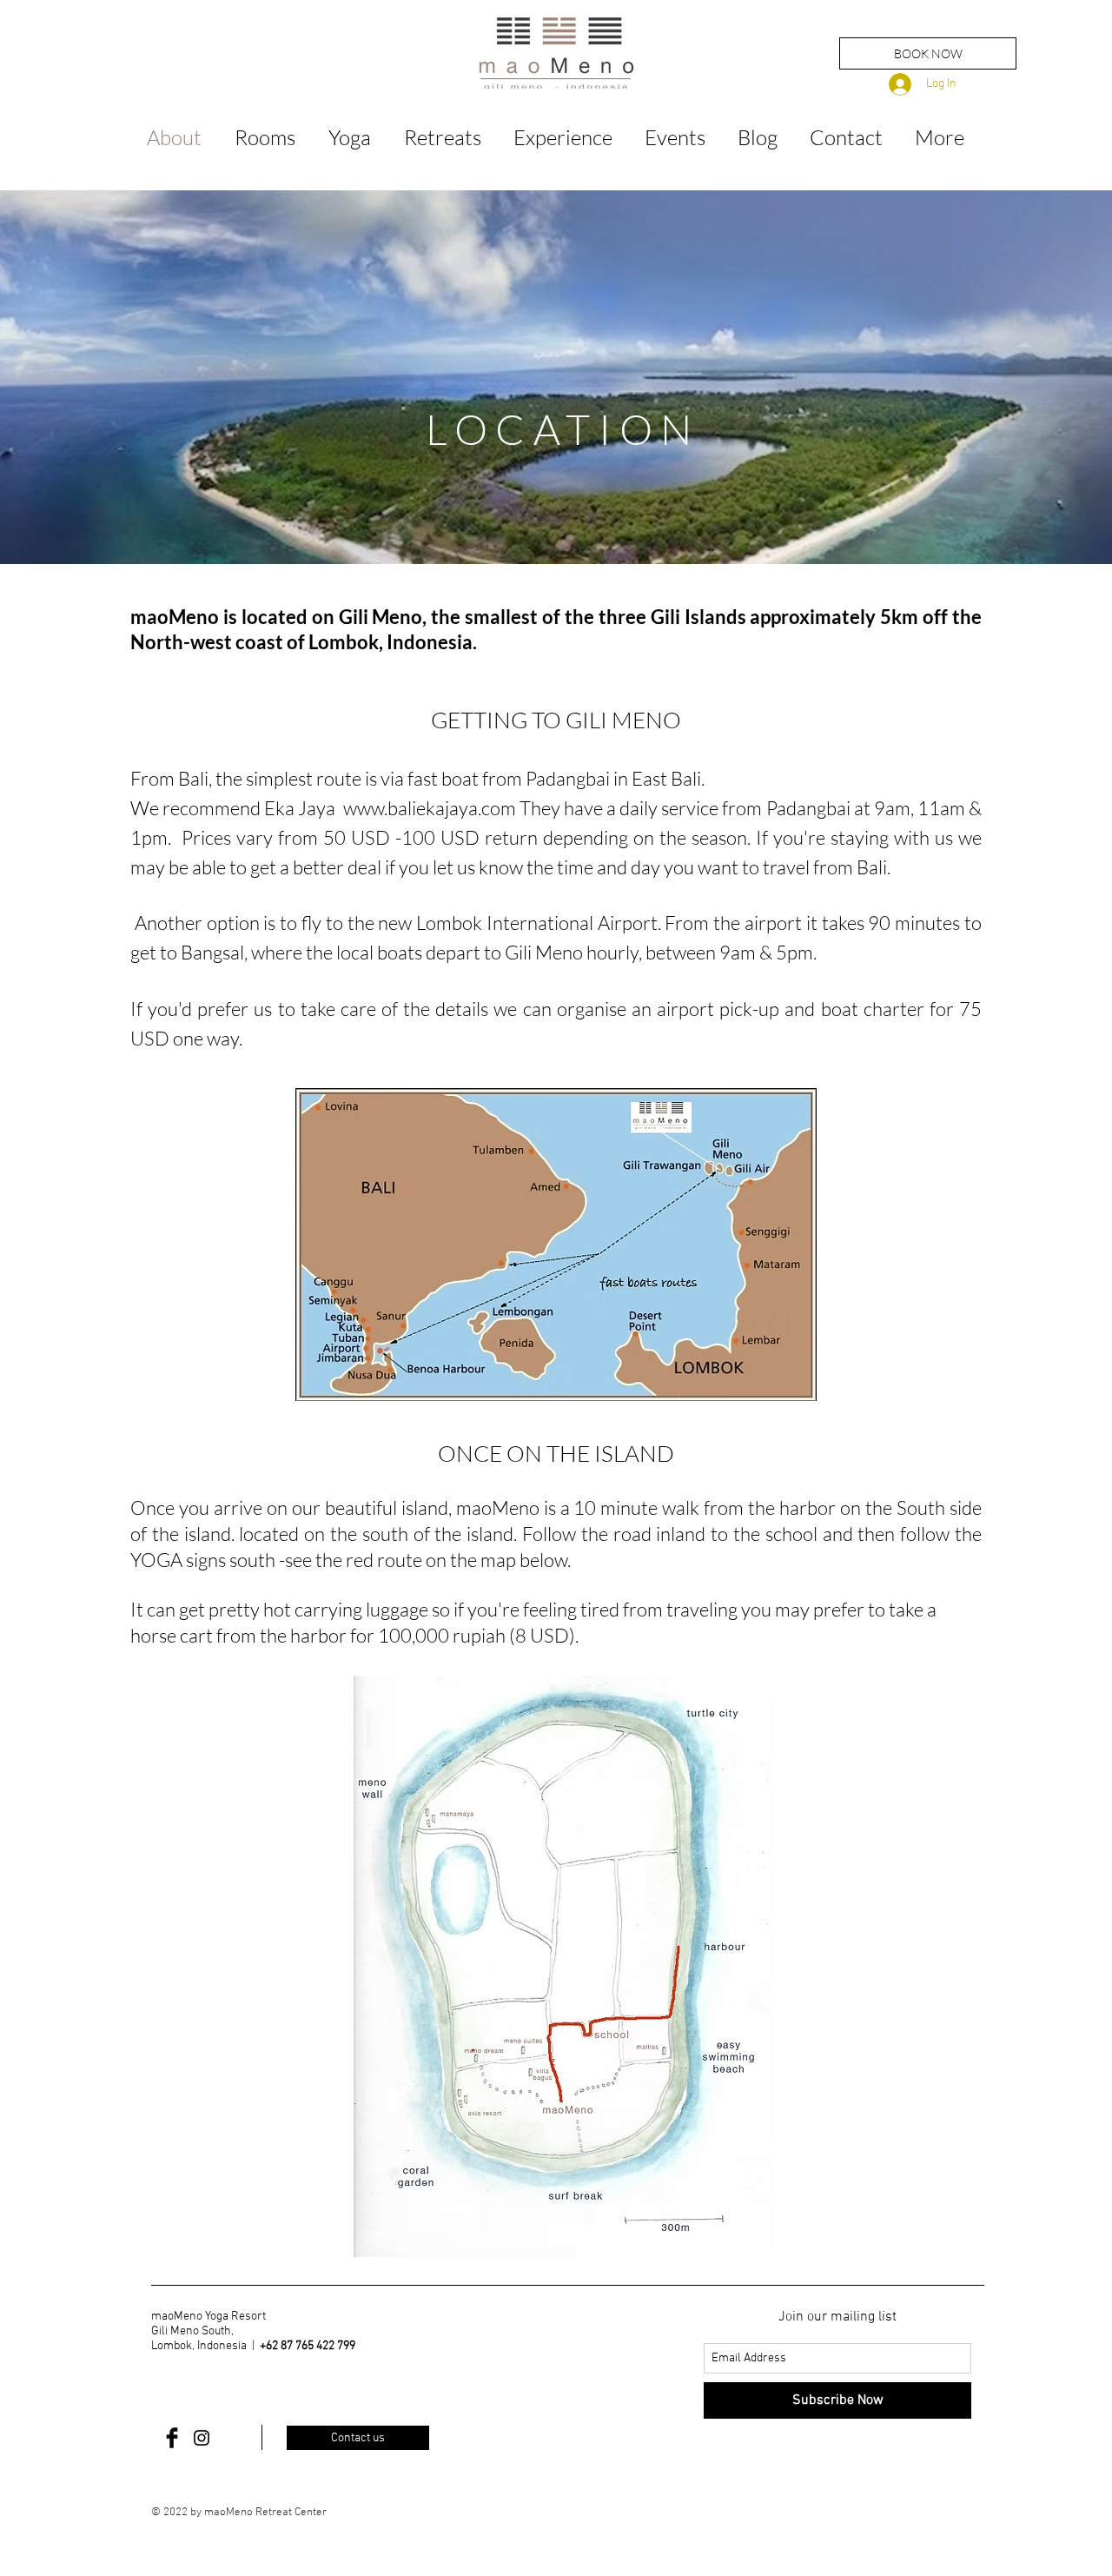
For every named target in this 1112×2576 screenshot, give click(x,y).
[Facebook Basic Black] (172, 2438)
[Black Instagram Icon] (202, 2438)
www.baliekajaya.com (430, 808)
